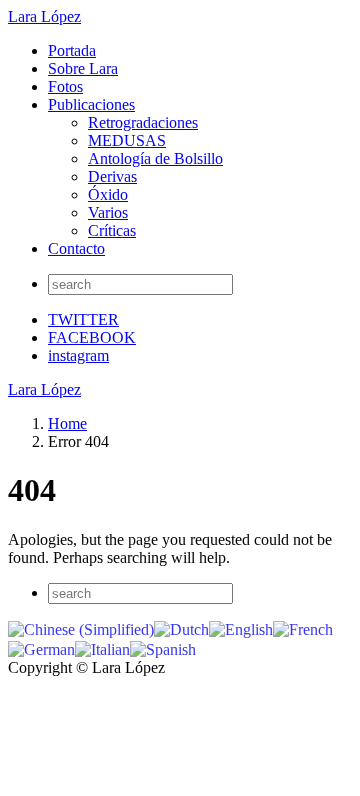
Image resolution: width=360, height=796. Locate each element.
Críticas (112, 230)
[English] (241, 628)
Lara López (44, 16)
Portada (72, 50)
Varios (108, 212)
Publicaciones (91, 104)
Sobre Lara (83, 68)
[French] (303, 628)
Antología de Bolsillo (155, 158)
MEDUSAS (127, 140)
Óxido (108, 194)
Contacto (76, 248)
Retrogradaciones (143, 122)
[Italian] (102, 647)
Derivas (112, 176)
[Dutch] (181, 628)
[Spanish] (163, 647)
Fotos (65, 86)
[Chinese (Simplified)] (81, 628)
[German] (41, 647)
